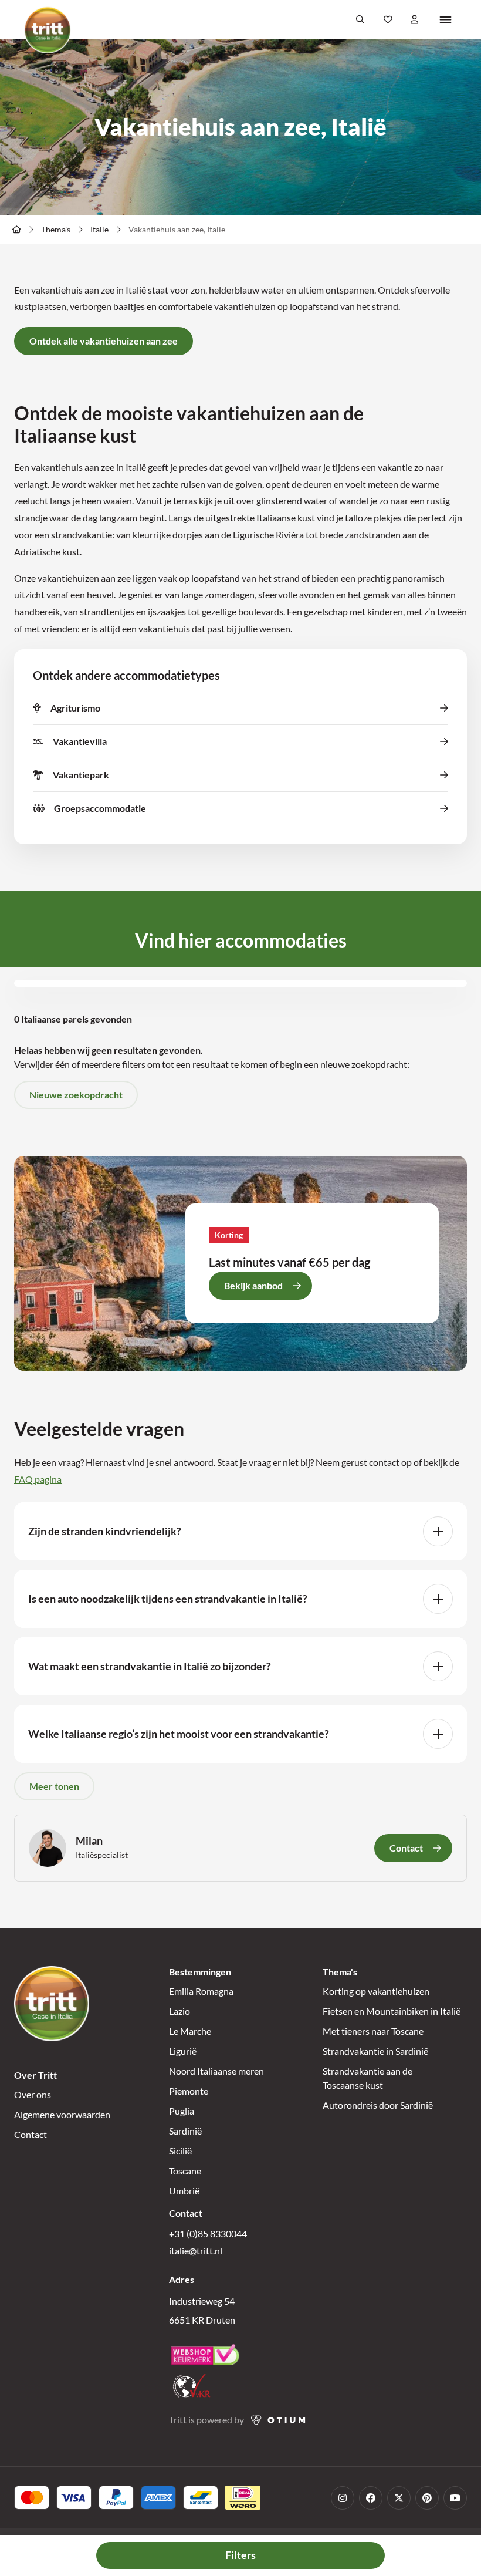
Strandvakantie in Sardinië (375, 2051)
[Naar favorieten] (388, 19)
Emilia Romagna (201, 1991)
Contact (31, 2134)
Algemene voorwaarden (62, 2114)
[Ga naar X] (399, 2498)
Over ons (33, 2094)
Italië (99, 229)
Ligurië (183, 2051)
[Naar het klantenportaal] (415, 19)
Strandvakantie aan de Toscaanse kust (367, 2078)
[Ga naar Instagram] (343, 2498)
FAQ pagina (38, 1479)
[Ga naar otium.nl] (278, 2420)
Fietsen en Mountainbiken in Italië (392, 2011)
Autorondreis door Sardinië (378, 2105)
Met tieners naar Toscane (373, 2031)
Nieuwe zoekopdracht (76, 1095)
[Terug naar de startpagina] (48, 30)
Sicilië (180, 2151)
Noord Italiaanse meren (216, 2071)
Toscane (185, 2171)
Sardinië (185, 2131)
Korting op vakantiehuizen (376, 1991)
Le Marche (190, 2031)
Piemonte (189, 2091)
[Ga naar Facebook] (371, 2498)
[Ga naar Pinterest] (427, 2498)
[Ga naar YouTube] (455, 2498)
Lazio (179, 2011)
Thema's (56, 229)
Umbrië (184, 2191)
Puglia (182, 2111)
